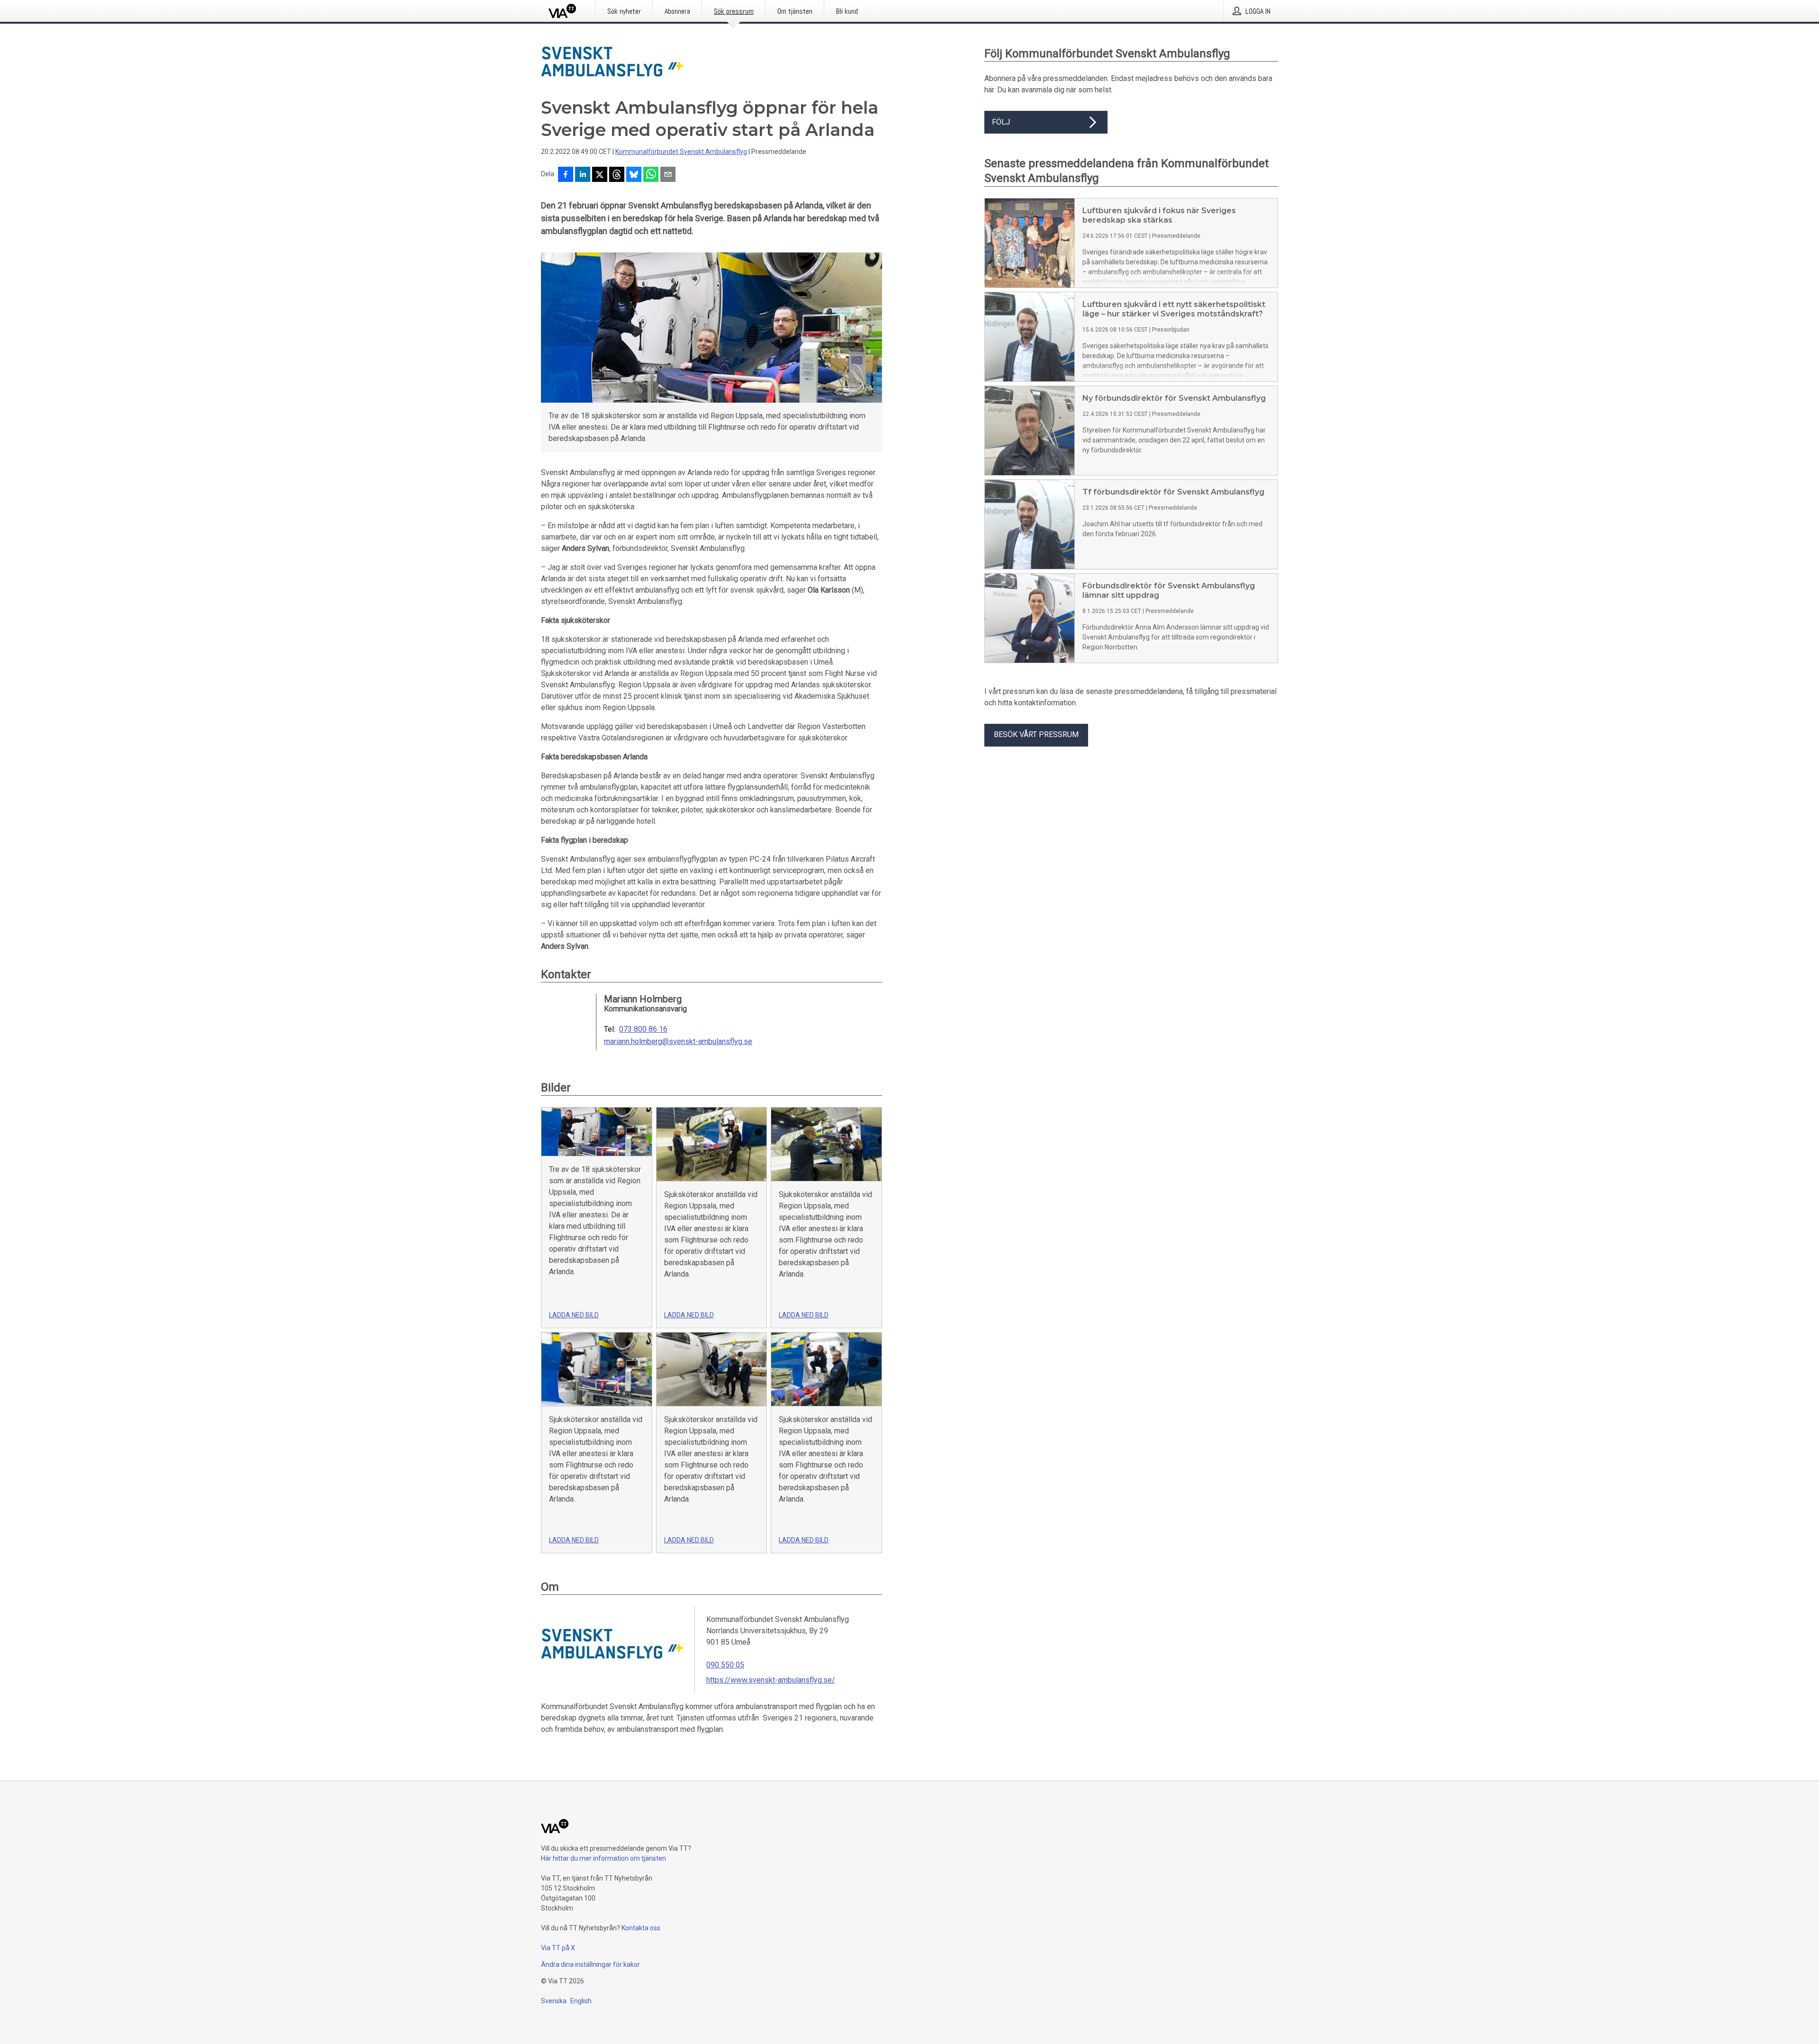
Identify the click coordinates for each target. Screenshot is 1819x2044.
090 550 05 (725, 1665)
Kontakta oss (641, 1928)
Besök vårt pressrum (1036, 734)
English (581, 2001)
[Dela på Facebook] (566, 175)
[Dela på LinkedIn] (583, 175)
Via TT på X (558, 1948)
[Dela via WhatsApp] (651, 175)
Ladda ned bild (574, 1315)
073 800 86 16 (643, 1029)
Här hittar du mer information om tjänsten (603, 1858)
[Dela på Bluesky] (634, 175)
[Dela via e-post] (668, 175)
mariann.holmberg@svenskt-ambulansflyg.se (678, 1042)
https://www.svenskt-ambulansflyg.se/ (771, 1680)
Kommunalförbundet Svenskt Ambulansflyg (681, 152)
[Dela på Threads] (617, 175)
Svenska (554, 2001)
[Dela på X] (600, 175)
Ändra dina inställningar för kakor (590, 1964)
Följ (1001, 122)
